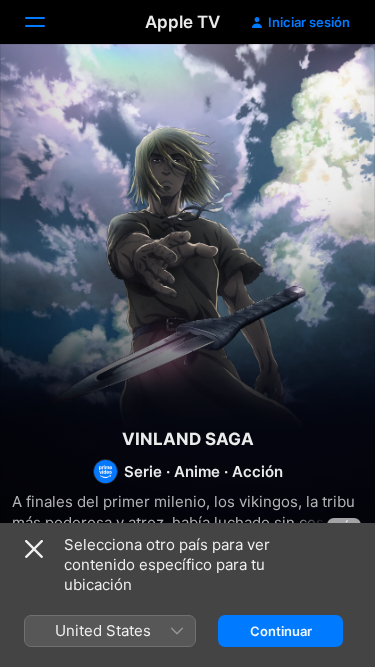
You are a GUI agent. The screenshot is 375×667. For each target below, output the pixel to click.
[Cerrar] (34, 549)
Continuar (281, 631)
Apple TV (182, 22)
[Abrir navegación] (47, 22)
